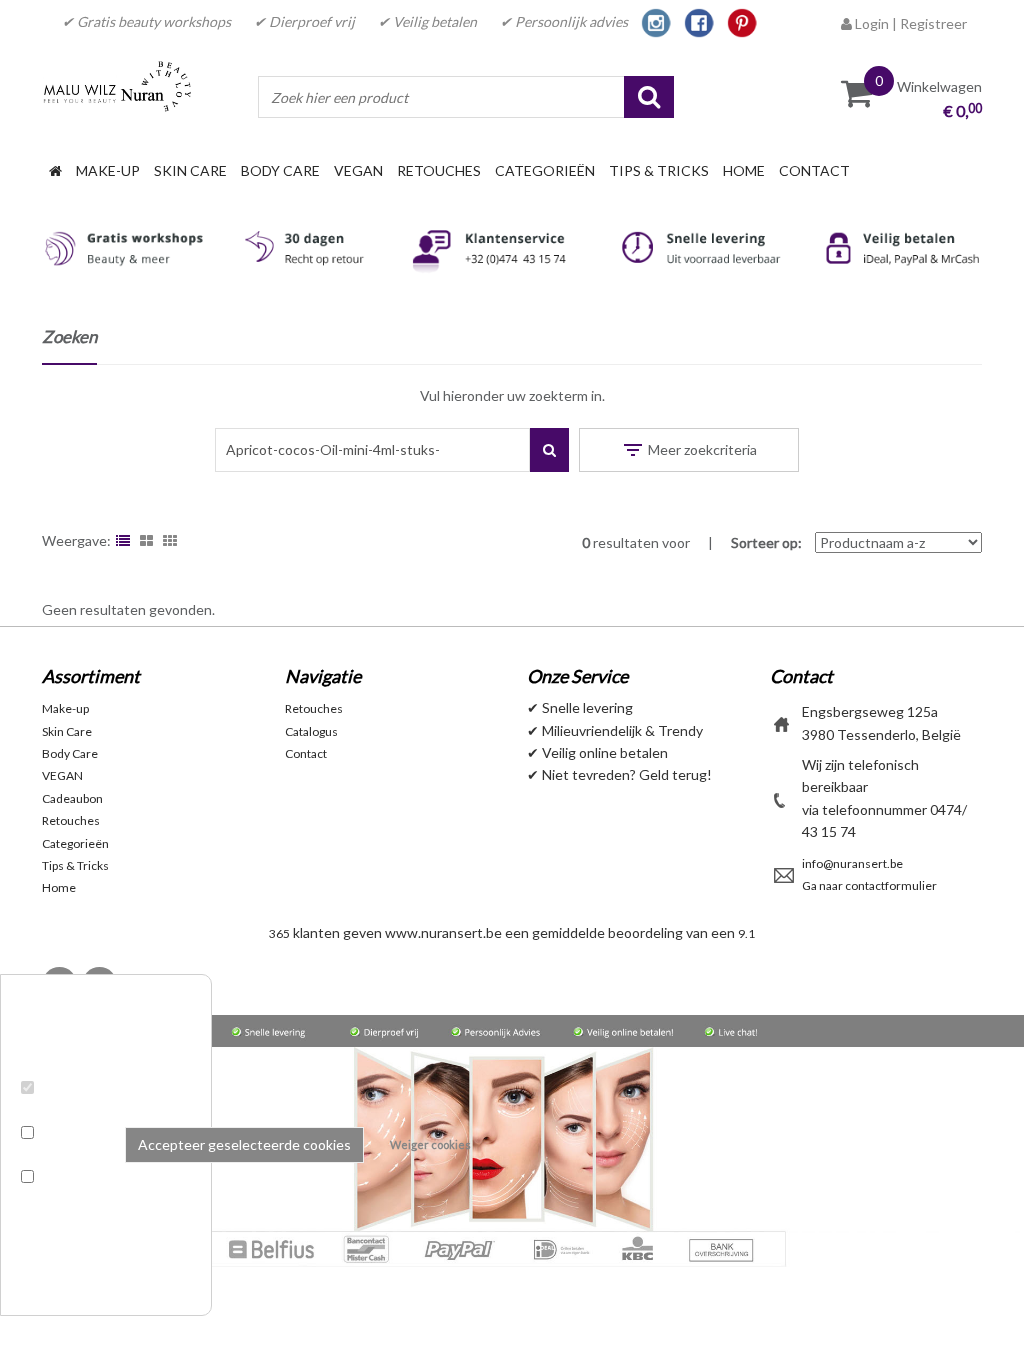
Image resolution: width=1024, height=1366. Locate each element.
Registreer (933, 23)
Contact (814, 170)
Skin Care (190, 170)
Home (744, 170)
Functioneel (63, 1110)
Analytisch (59, 1155)
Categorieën (545, 170)
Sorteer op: (766, 542)
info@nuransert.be (852, 863)
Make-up (108, 170)
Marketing (58, 1200)
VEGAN (358, 170)
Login (870, 23)
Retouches (439, 170)
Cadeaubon (72, 798)
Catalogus (311, 731)
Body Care (280, 170)
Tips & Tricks (659, 170)
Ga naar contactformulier (869, 885)
